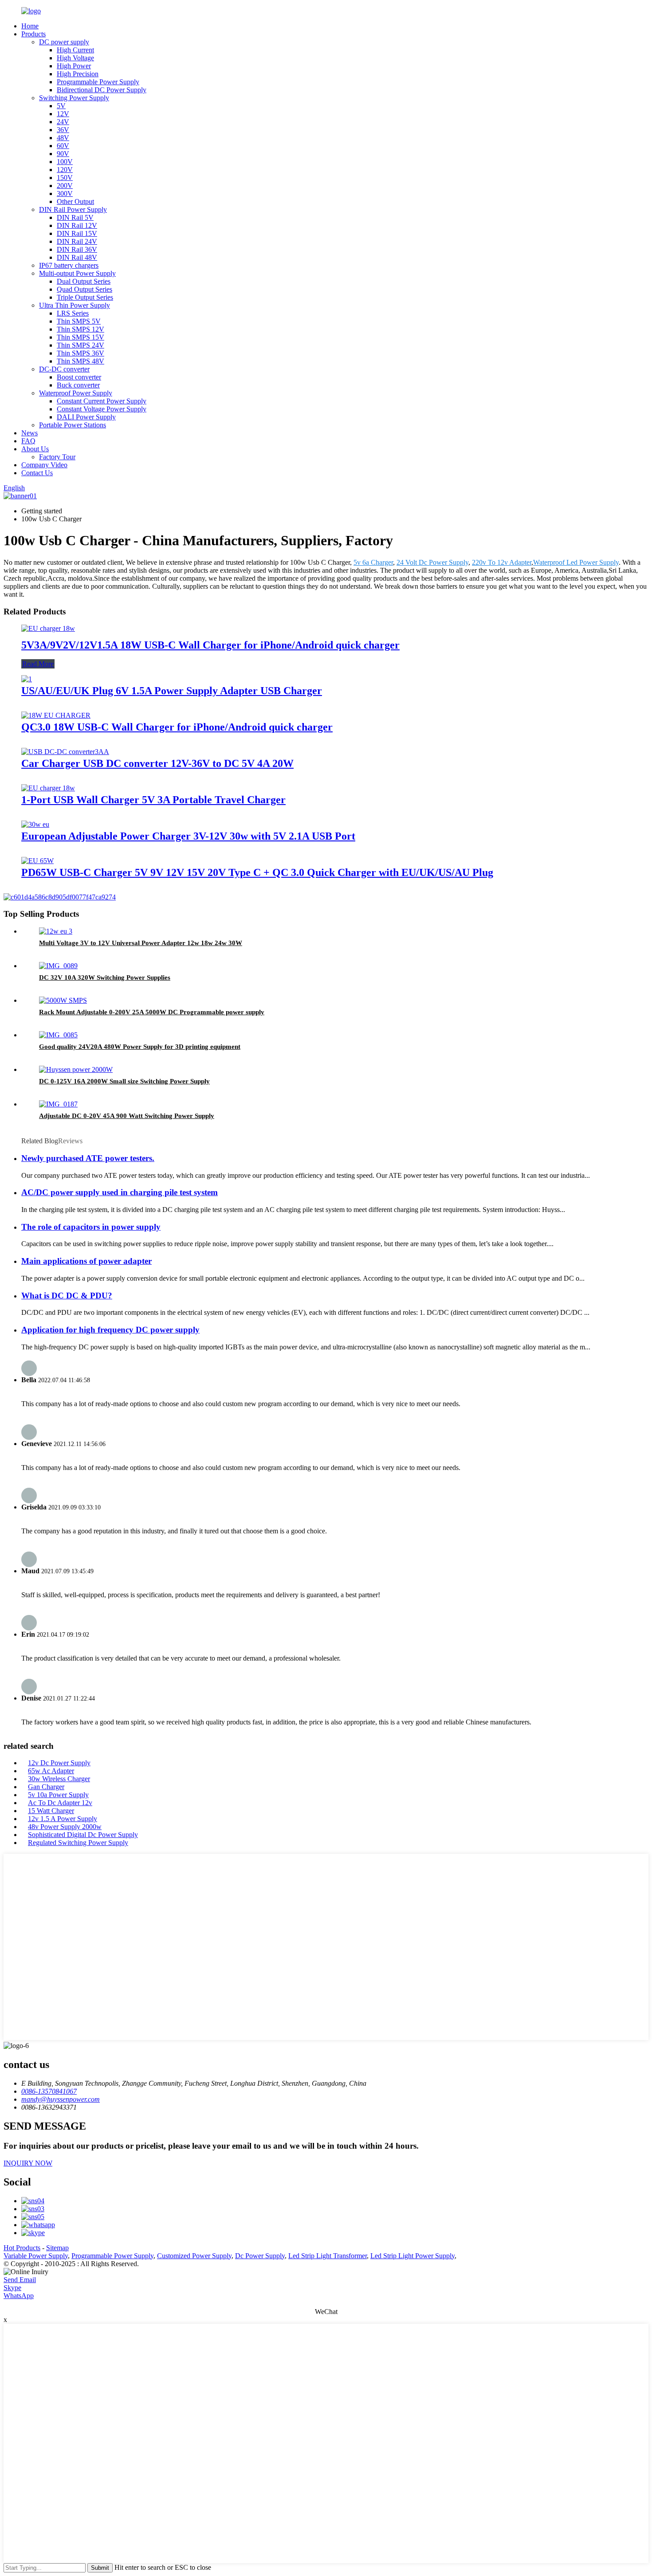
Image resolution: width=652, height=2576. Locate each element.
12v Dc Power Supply (59, 1763)
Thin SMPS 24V (81, 345)
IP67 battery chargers (69, 265)
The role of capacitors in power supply (91, 1227)
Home (30, 26)
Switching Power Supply (74, 98)
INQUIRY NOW (28, 2163)
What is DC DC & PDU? (67, 1296)
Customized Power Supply (194, 2256)
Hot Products (22, 2248)
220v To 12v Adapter (502, 562)
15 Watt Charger (51, 1811)
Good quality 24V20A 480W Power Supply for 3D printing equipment (140, 1047)
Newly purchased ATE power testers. (88, 1158)
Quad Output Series (84, 289)
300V (65, 193)
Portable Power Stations (73, 425)
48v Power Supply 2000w (65, 1827)
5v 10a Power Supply (58, 1795)
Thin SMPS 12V (81, 329)
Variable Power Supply (36, 2256)
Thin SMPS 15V (81, 337)
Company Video (44, 465)
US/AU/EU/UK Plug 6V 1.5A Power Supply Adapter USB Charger (172, 691)
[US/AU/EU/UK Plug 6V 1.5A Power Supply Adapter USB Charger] (27, 679)
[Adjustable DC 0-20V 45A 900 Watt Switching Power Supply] (58, 1104)
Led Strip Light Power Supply (412, 2256)
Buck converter (78, 385)
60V (63, 146)
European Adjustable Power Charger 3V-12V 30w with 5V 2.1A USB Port (188, 836)
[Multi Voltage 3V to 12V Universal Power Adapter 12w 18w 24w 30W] (56, 931)
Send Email (20, 2280)
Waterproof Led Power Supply (576, 562)
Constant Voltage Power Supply (102, 409)
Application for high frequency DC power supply (110, 1330)
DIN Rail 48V (77, 257)
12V (63, 114)
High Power (74, 66)
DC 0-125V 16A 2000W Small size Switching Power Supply (124, 1081)
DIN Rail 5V (75, 217)
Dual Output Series (84, 281)
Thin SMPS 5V (79, 321)
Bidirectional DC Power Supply (102, 90)
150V (65, 178)
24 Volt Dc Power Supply (432, 562)
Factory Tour (57, 457)
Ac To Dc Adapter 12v (60, 1803)
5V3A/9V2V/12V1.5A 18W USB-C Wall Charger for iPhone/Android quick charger (210, 645)
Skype (12, 2288)
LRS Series (73, 313)
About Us (35, 449)
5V (61, 106)
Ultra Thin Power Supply (75, 305)
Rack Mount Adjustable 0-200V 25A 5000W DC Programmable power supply (152, 1012)
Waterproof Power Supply (76, 393)
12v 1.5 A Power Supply (63, 1819)
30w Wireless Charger (59, 1779)
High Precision (78, 74)
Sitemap (57, 2248)
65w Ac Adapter (51, 1771)
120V (65, 170)
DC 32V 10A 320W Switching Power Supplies (105, 977)
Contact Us (37, 473)
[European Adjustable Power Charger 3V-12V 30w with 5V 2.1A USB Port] (35, 824)
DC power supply (64, 42)
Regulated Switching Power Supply (78, 1843)
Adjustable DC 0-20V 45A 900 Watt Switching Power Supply (127, 1116)
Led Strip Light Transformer (328, 2256)
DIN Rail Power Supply (73, 209)
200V (65, 186)
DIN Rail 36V (77, 249)
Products (33, 34)
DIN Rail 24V (77, 241)
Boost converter (79, 377)
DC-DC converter (64, 369)
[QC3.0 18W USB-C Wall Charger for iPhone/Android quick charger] (56, 715)
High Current (75, 50)
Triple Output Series (85, 297)
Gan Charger (46, 1787)
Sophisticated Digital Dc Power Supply (83, 1835)
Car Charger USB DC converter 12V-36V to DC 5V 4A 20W (157, 763)
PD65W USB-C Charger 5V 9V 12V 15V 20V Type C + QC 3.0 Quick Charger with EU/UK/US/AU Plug (257, 872)
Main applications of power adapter (86, 1261)
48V (63, 138)
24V (63, 122)
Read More (38, 664)
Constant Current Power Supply (102, 401)
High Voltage (75, 58)
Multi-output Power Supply (77, 273)
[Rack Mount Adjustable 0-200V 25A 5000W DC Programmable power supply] (63, 1000)
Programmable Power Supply (98, 82)
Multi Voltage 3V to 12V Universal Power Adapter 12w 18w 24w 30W (141, 943)
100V (65, 162)
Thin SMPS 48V (81, 361)
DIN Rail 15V (77, 233)
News (29, 433)
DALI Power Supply (86, 417)
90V (63, 154)
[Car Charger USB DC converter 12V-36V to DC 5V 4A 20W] (65, 752)
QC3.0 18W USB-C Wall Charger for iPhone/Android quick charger (177, 727)
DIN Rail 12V (77, 225)
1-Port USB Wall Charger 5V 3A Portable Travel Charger (153, 800)
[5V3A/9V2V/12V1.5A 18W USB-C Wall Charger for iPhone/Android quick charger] (48, 628)
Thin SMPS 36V (81, 353)
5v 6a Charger (373, 562)
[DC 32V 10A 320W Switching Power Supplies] (58, 966)
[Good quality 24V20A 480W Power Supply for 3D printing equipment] (58, 1035)
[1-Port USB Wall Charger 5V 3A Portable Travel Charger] (48, 788)
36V (63, 130)
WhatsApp (19, 2296)
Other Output (75, 201)
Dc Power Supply (260, 2256)
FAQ (28, 441)
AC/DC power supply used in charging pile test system (120, 1192)
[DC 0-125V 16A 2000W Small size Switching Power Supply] (76, 1069)
